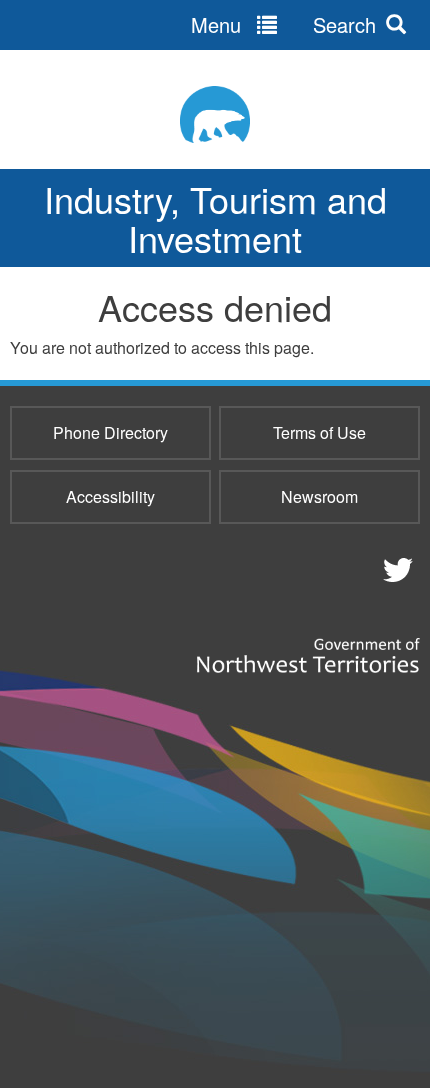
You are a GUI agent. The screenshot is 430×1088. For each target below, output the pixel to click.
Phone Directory (110, 432)
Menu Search (283, 24)
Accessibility (110, 496)
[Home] (215, 114)
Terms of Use (319, 432)
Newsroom (319, 496)
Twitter (395, 569)
